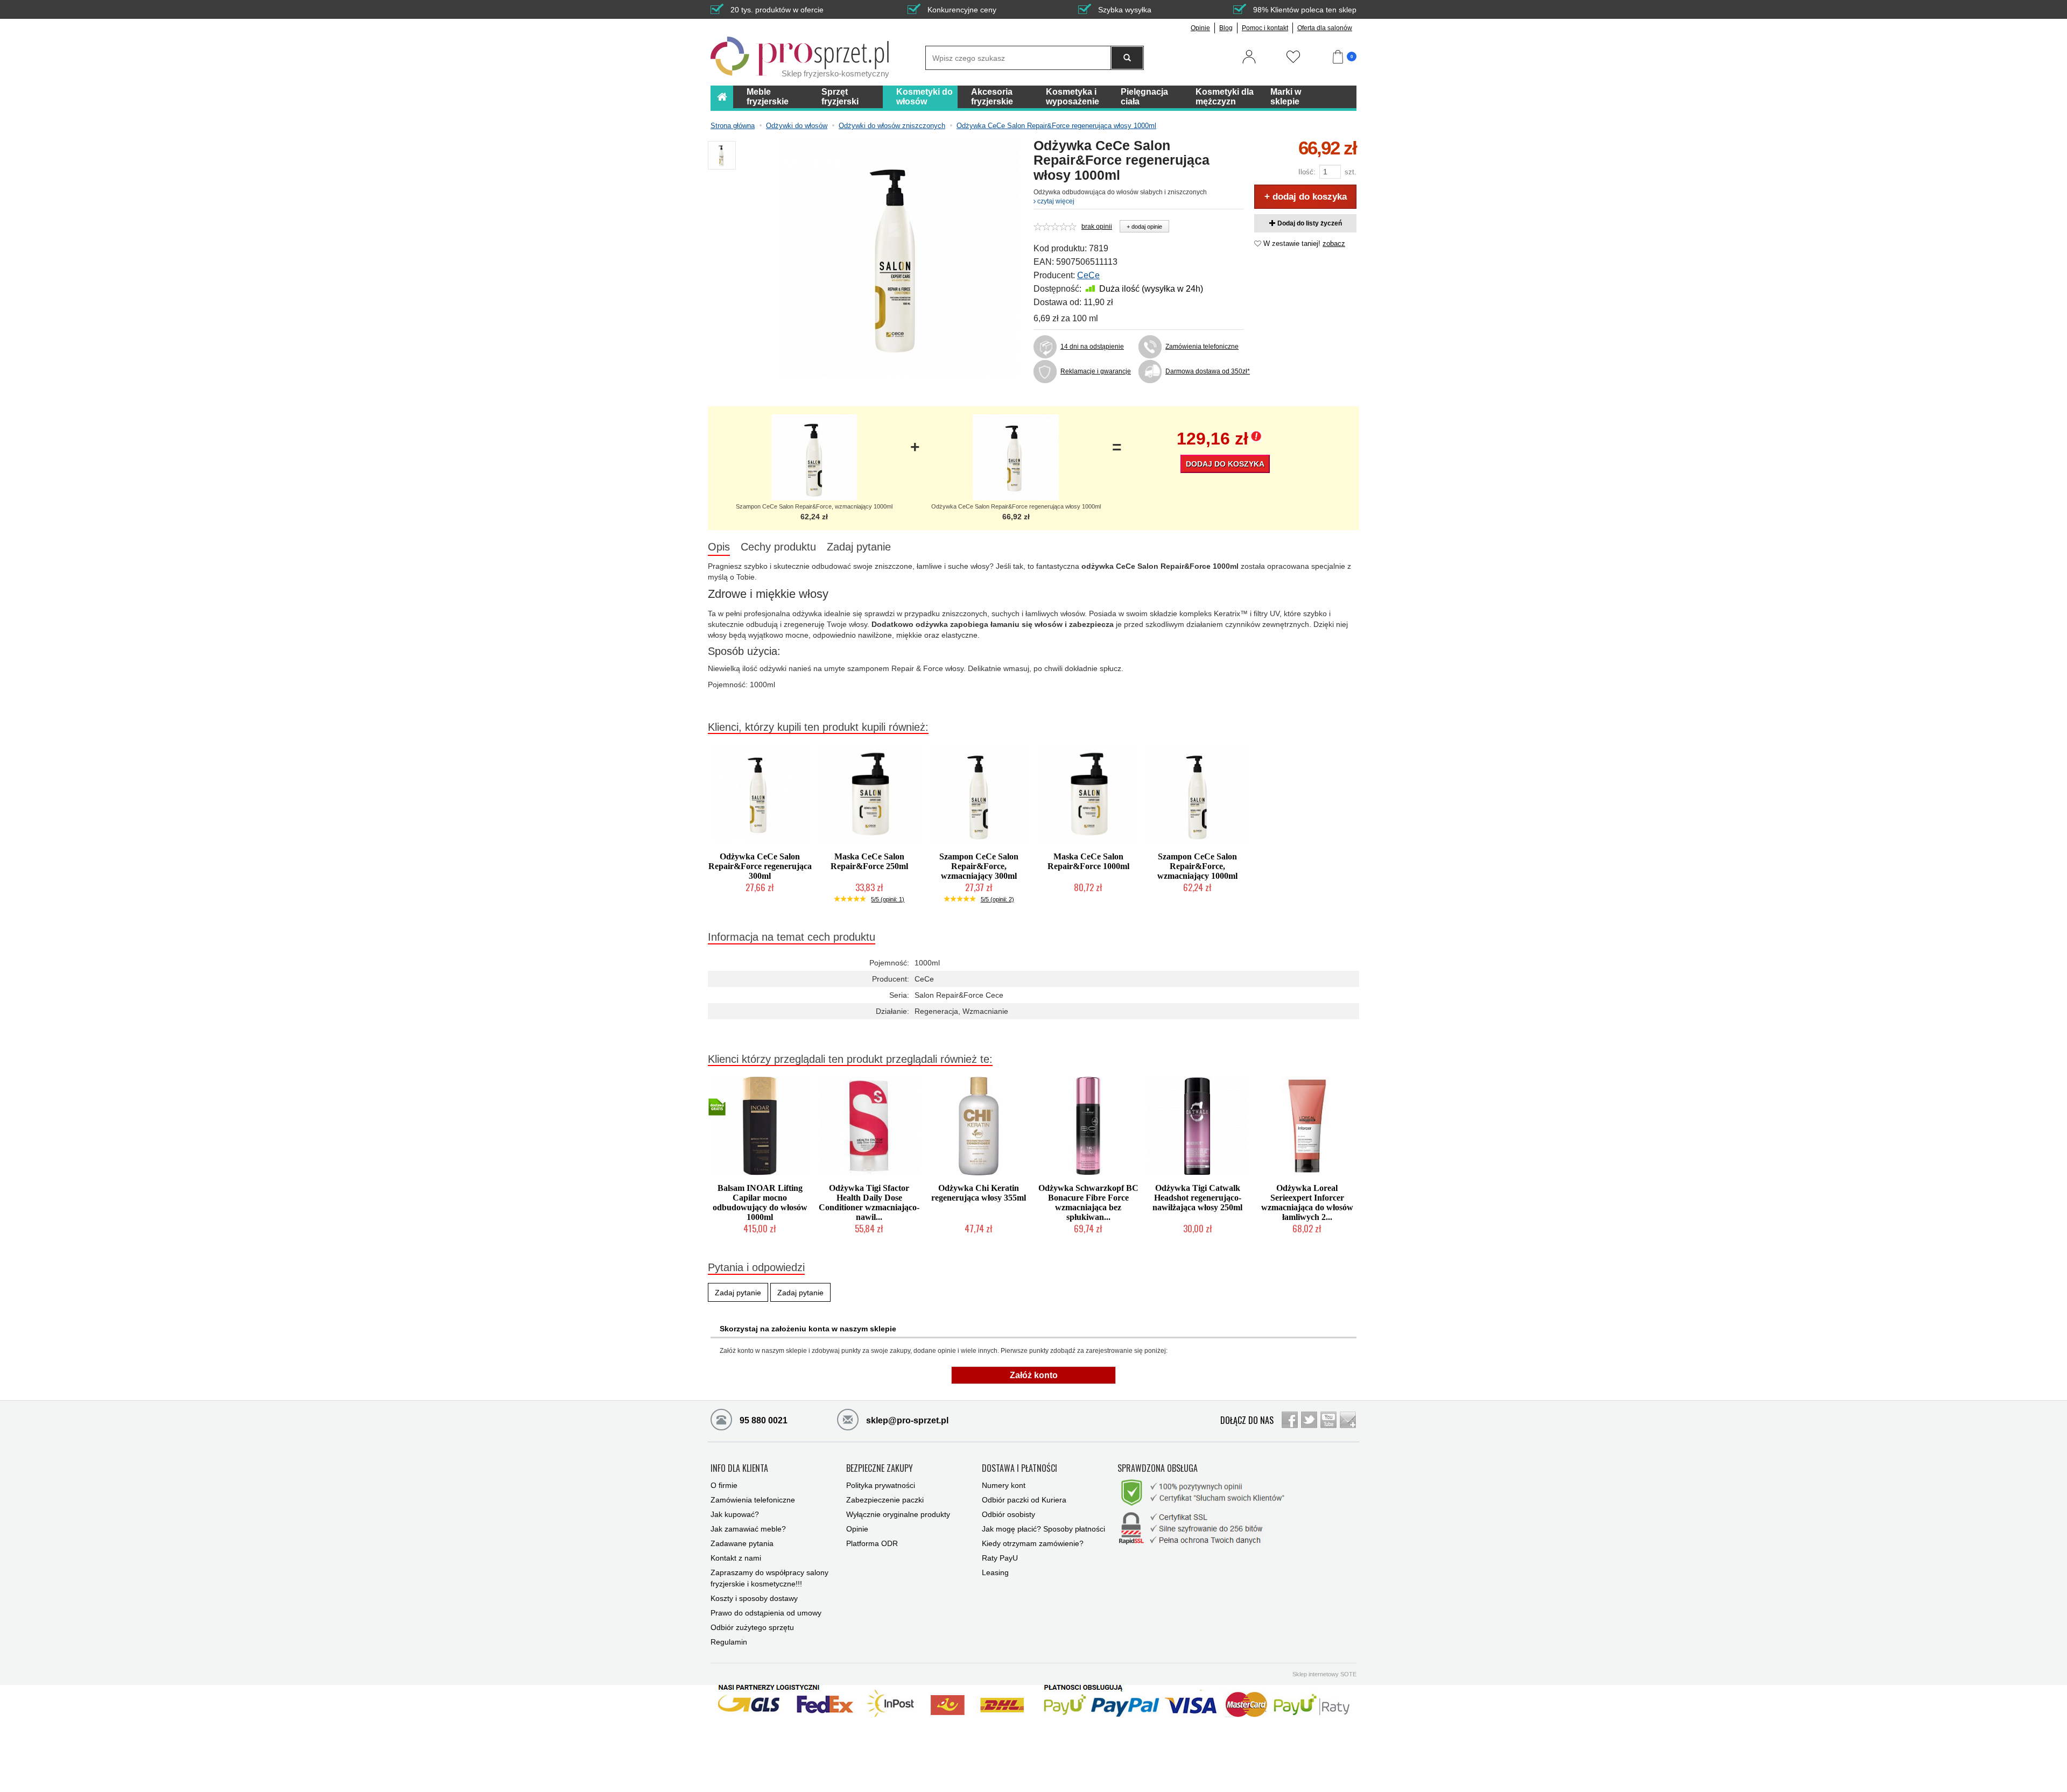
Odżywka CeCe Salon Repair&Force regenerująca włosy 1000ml (1016, 506)
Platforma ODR (872, 1543)
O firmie (724, 1485)
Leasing (995, 1572)
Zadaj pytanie (859, 547)
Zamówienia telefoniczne (1202, 347)
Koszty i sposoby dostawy (754, 1598)
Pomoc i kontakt (1265, 28)
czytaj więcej (1055, 201)
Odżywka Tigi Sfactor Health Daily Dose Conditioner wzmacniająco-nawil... (869, 1202)
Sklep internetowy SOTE (1324, 1674)
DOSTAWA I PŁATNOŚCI (1020, 1469)
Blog (1226, 28)
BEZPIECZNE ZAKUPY (880, 1469)
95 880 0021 (762, 1420)
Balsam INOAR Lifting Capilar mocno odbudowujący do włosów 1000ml (760, 1202)
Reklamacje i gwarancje (1096, 371)
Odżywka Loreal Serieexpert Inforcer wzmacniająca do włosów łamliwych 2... (1307, 1202)
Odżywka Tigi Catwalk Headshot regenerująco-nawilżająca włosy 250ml (1197, 1198)
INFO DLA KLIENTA (739, 1469)
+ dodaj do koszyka (1306, 197)
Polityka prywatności (881, 1485)
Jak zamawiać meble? (748, 1529)
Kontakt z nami (736, 1558)
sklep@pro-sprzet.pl (906, 1420)
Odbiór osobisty (1008, 1514)
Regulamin (729, 1642)
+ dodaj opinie (1144, 227)
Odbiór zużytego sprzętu (752, 1627)
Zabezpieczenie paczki (885, 1500)
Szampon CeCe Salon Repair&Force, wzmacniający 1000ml (814, 506)
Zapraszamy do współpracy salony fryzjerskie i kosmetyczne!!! (769, 1578)
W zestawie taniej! (1303, 244)
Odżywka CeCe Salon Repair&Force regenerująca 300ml (760, 866)
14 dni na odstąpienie (1092, 347)
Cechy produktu (778, 547)
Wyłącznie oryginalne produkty (898, 1514)
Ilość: (1307, 172)
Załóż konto (1034, 1375)
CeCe (1088, 275)
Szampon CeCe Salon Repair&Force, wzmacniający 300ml (979, 866)
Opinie (1200, 28)
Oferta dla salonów (1325, 28)
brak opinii (1097, 227)
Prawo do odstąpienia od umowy (766, 1613)
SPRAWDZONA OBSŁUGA (1158, 1469)
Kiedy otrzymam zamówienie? (1033, 1543)
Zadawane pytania (742, 1543)
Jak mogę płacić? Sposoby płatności (1043, 1529)
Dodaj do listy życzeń (1309, 223)
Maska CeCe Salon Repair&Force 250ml (869, 861)
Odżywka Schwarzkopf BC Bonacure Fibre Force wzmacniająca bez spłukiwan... (1088, 1202)
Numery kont (1004, 1485)
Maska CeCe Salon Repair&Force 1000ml (1088, 861)
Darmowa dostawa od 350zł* (1204, 371)
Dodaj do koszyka (1225, 464)
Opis (719, 547)
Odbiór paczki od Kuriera (1024, 1500)
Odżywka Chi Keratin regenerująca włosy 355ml (979, 1193)
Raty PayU (1000, 1558)
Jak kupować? (735, 1514)
